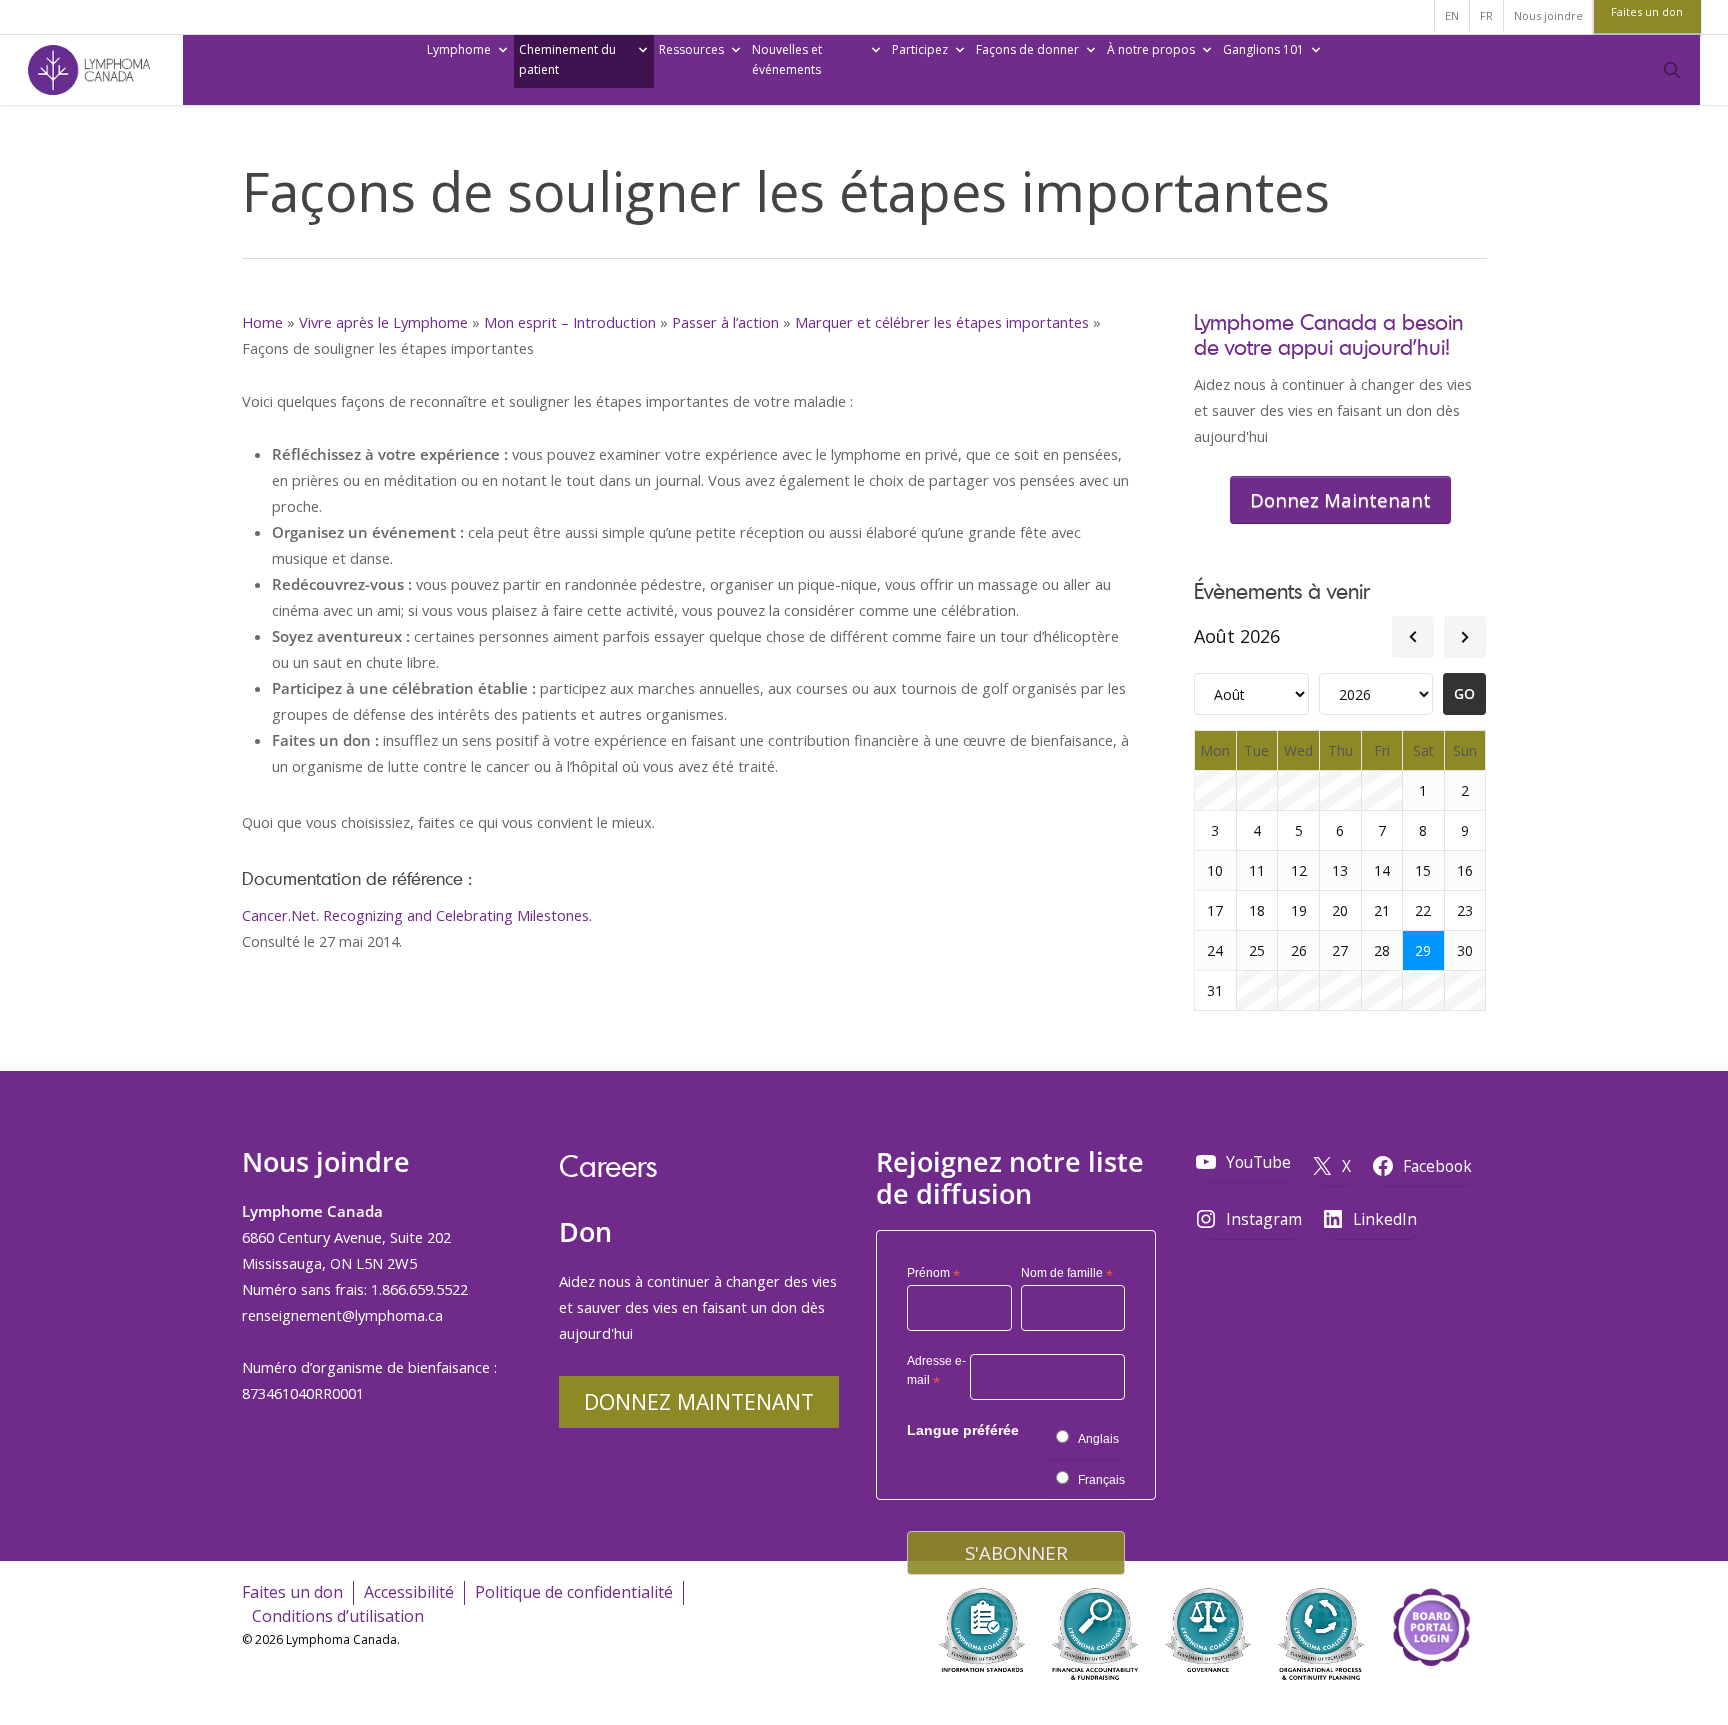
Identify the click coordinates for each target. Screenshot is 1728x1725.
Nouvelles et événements (787, 59)
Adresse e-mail (936, 1373)
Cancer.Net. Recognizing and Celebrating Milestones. (417, 915)
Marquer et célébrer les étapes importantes (942, 322)
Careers (608, 1165)
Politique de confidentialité (574, 1592)
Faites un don (292, 1592)
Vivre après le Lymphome (383, 322)
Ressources (691, 49)
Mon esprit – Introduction (570, 322)
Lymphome (459, 49)
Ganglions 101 (1263, 49)
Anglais (1098, 1439)
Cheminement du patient (567, 59)
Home (262, 322)
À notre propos (1151, 49)
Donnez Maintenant (699, 1401)
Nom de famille (1067, 1274)
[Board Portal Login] (1431, 1693)
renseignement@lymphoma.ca (342, 1315)
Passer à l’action (725, 322)
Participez (920, 49)
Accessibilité (409, 1592)
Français (1101, 1480)
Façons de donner (1027, 49)
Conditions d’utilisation (338, 1616)
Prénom (933, 1274)
